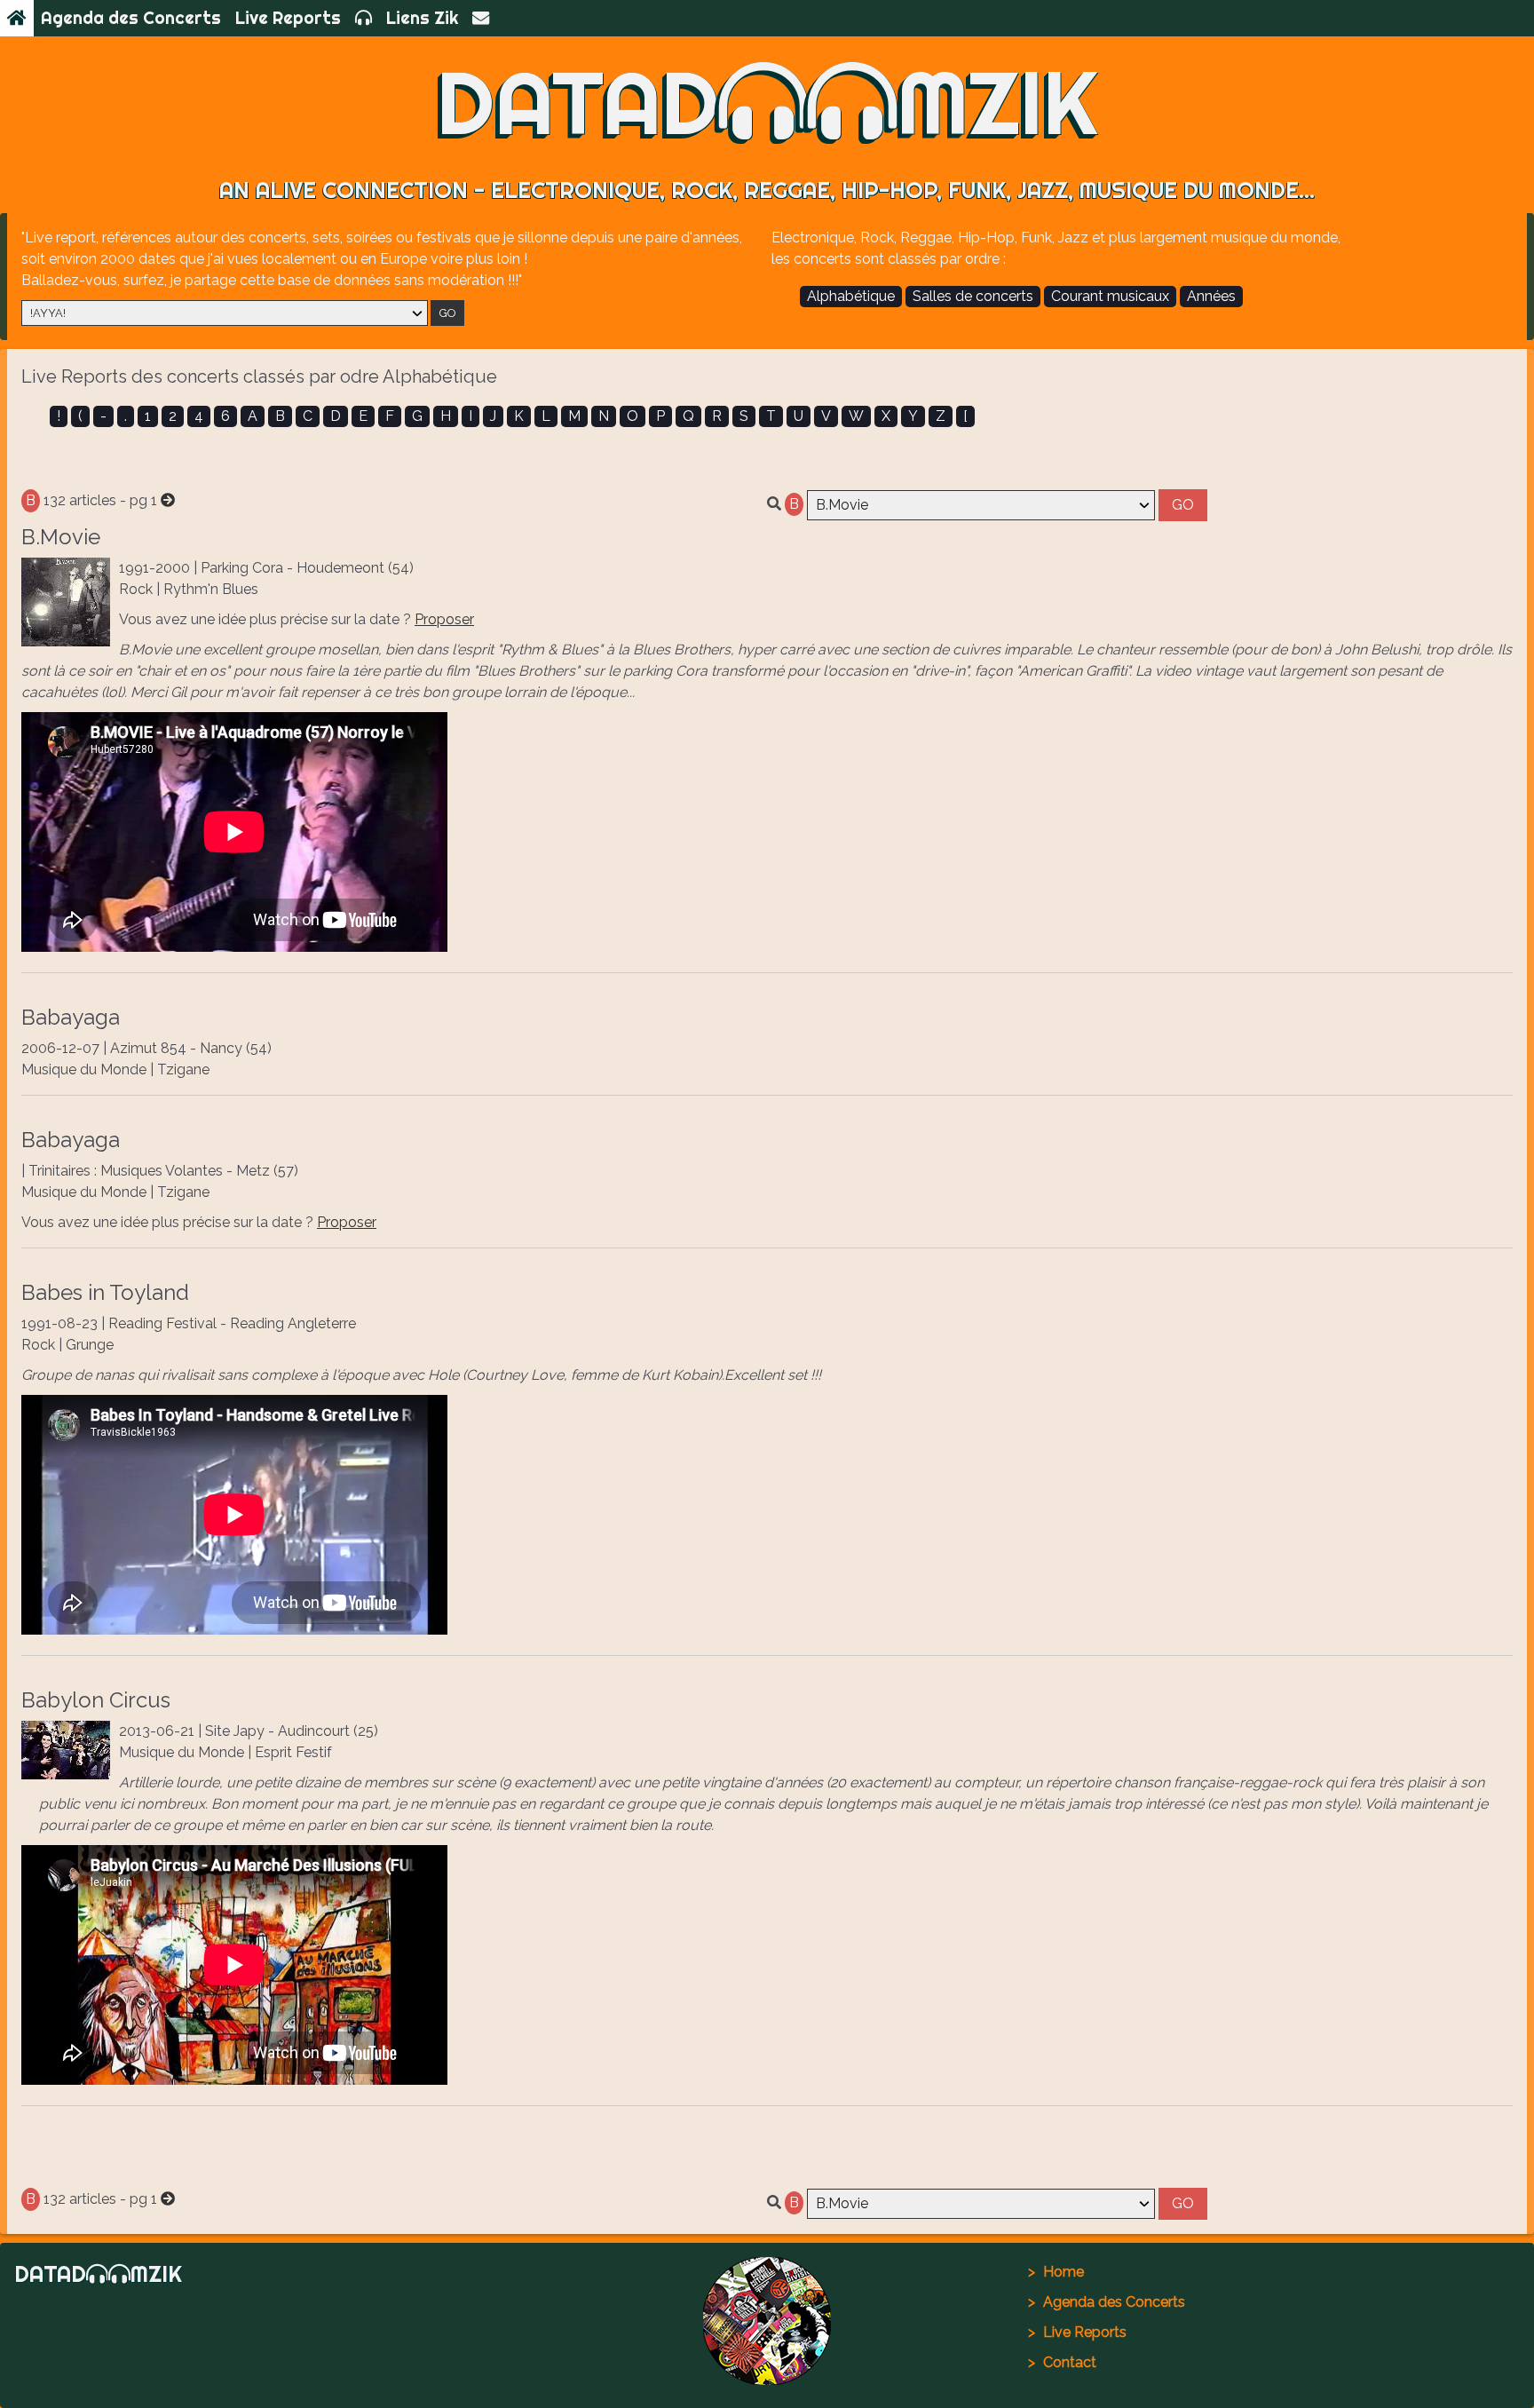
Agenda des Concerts (131, 18)
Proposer (444, 619)
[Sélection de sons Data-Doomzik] (364, 18)
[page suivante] (168, 500)
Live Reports (288, 18)
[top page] (767, 2321)
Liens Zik (422, 18)
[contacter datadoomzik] (481, 18)
